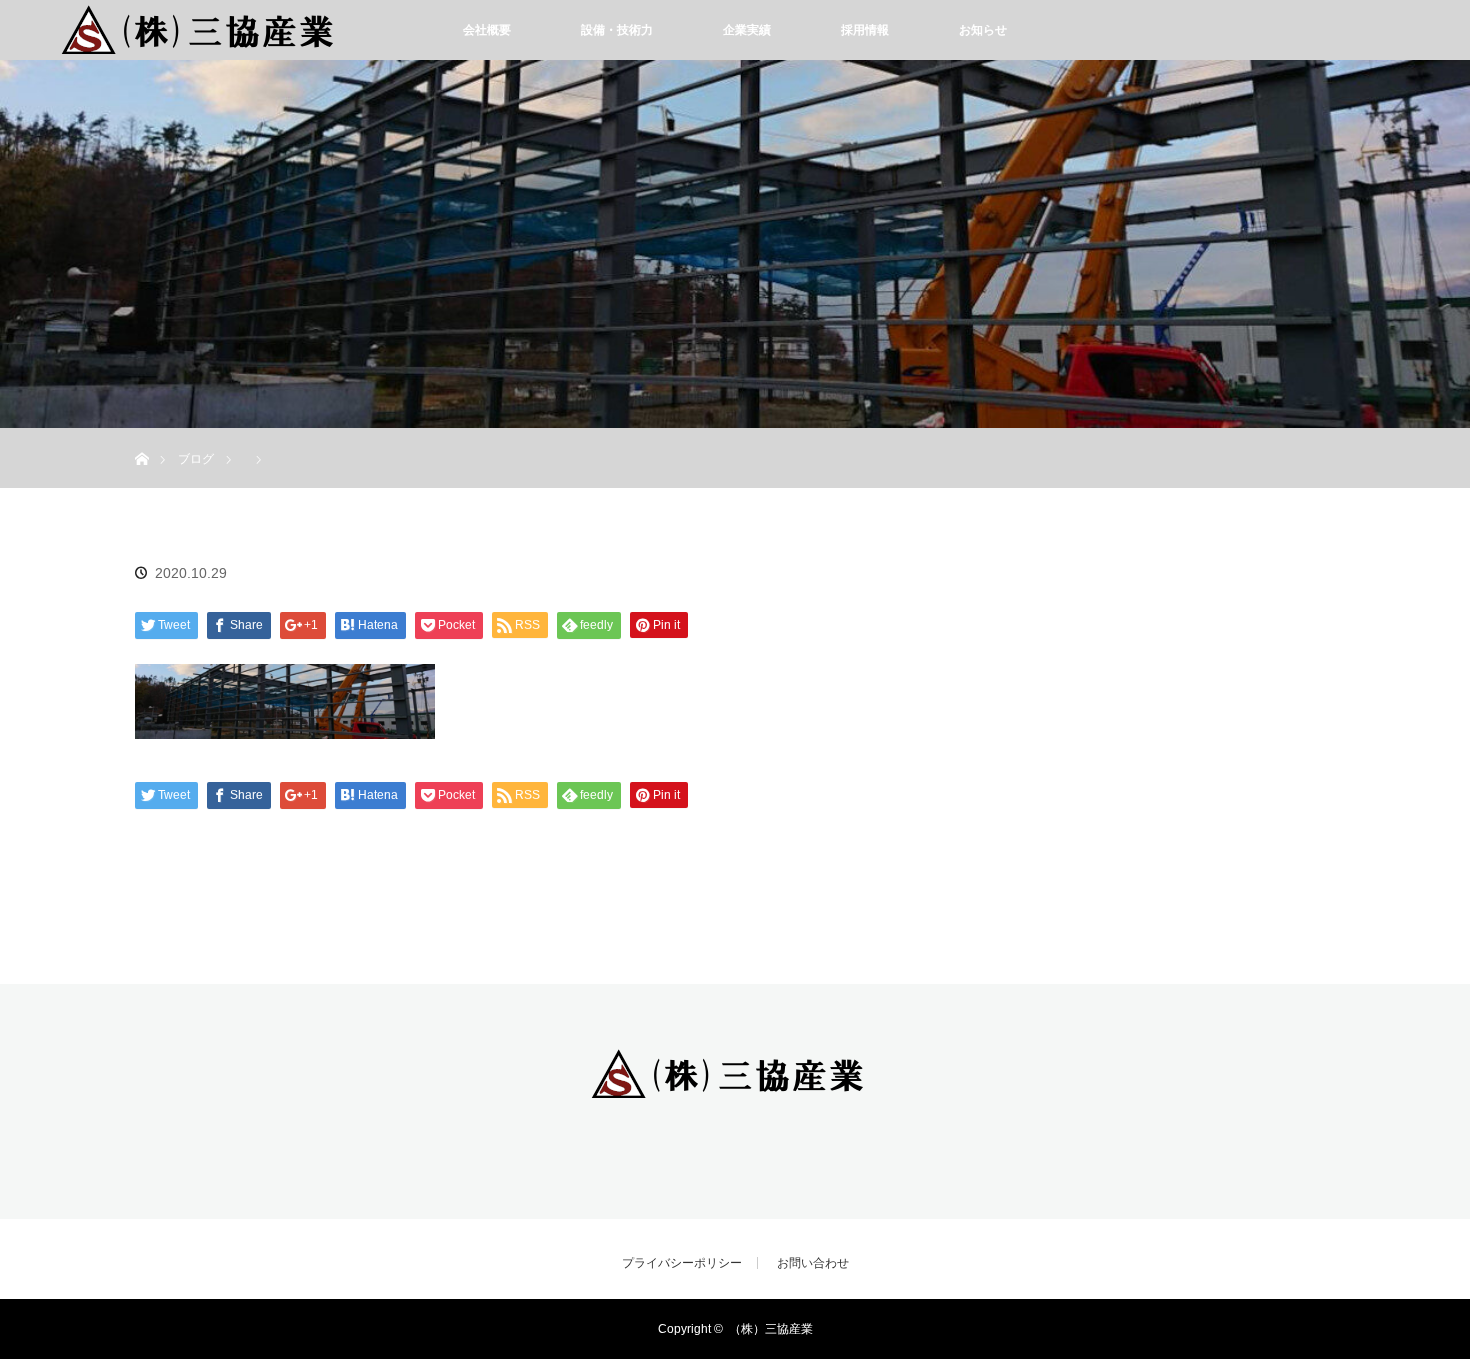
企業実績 (747, 30)
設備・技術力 (617, 30)
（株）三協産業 (771, 1329)
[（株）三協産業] (735, 1087)
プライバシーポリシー (682, 1263)
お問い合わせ (813, 1263)
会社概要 (487, 30)
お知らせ (983, 30)
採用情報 (865, 30)
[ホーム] (141, 435)
